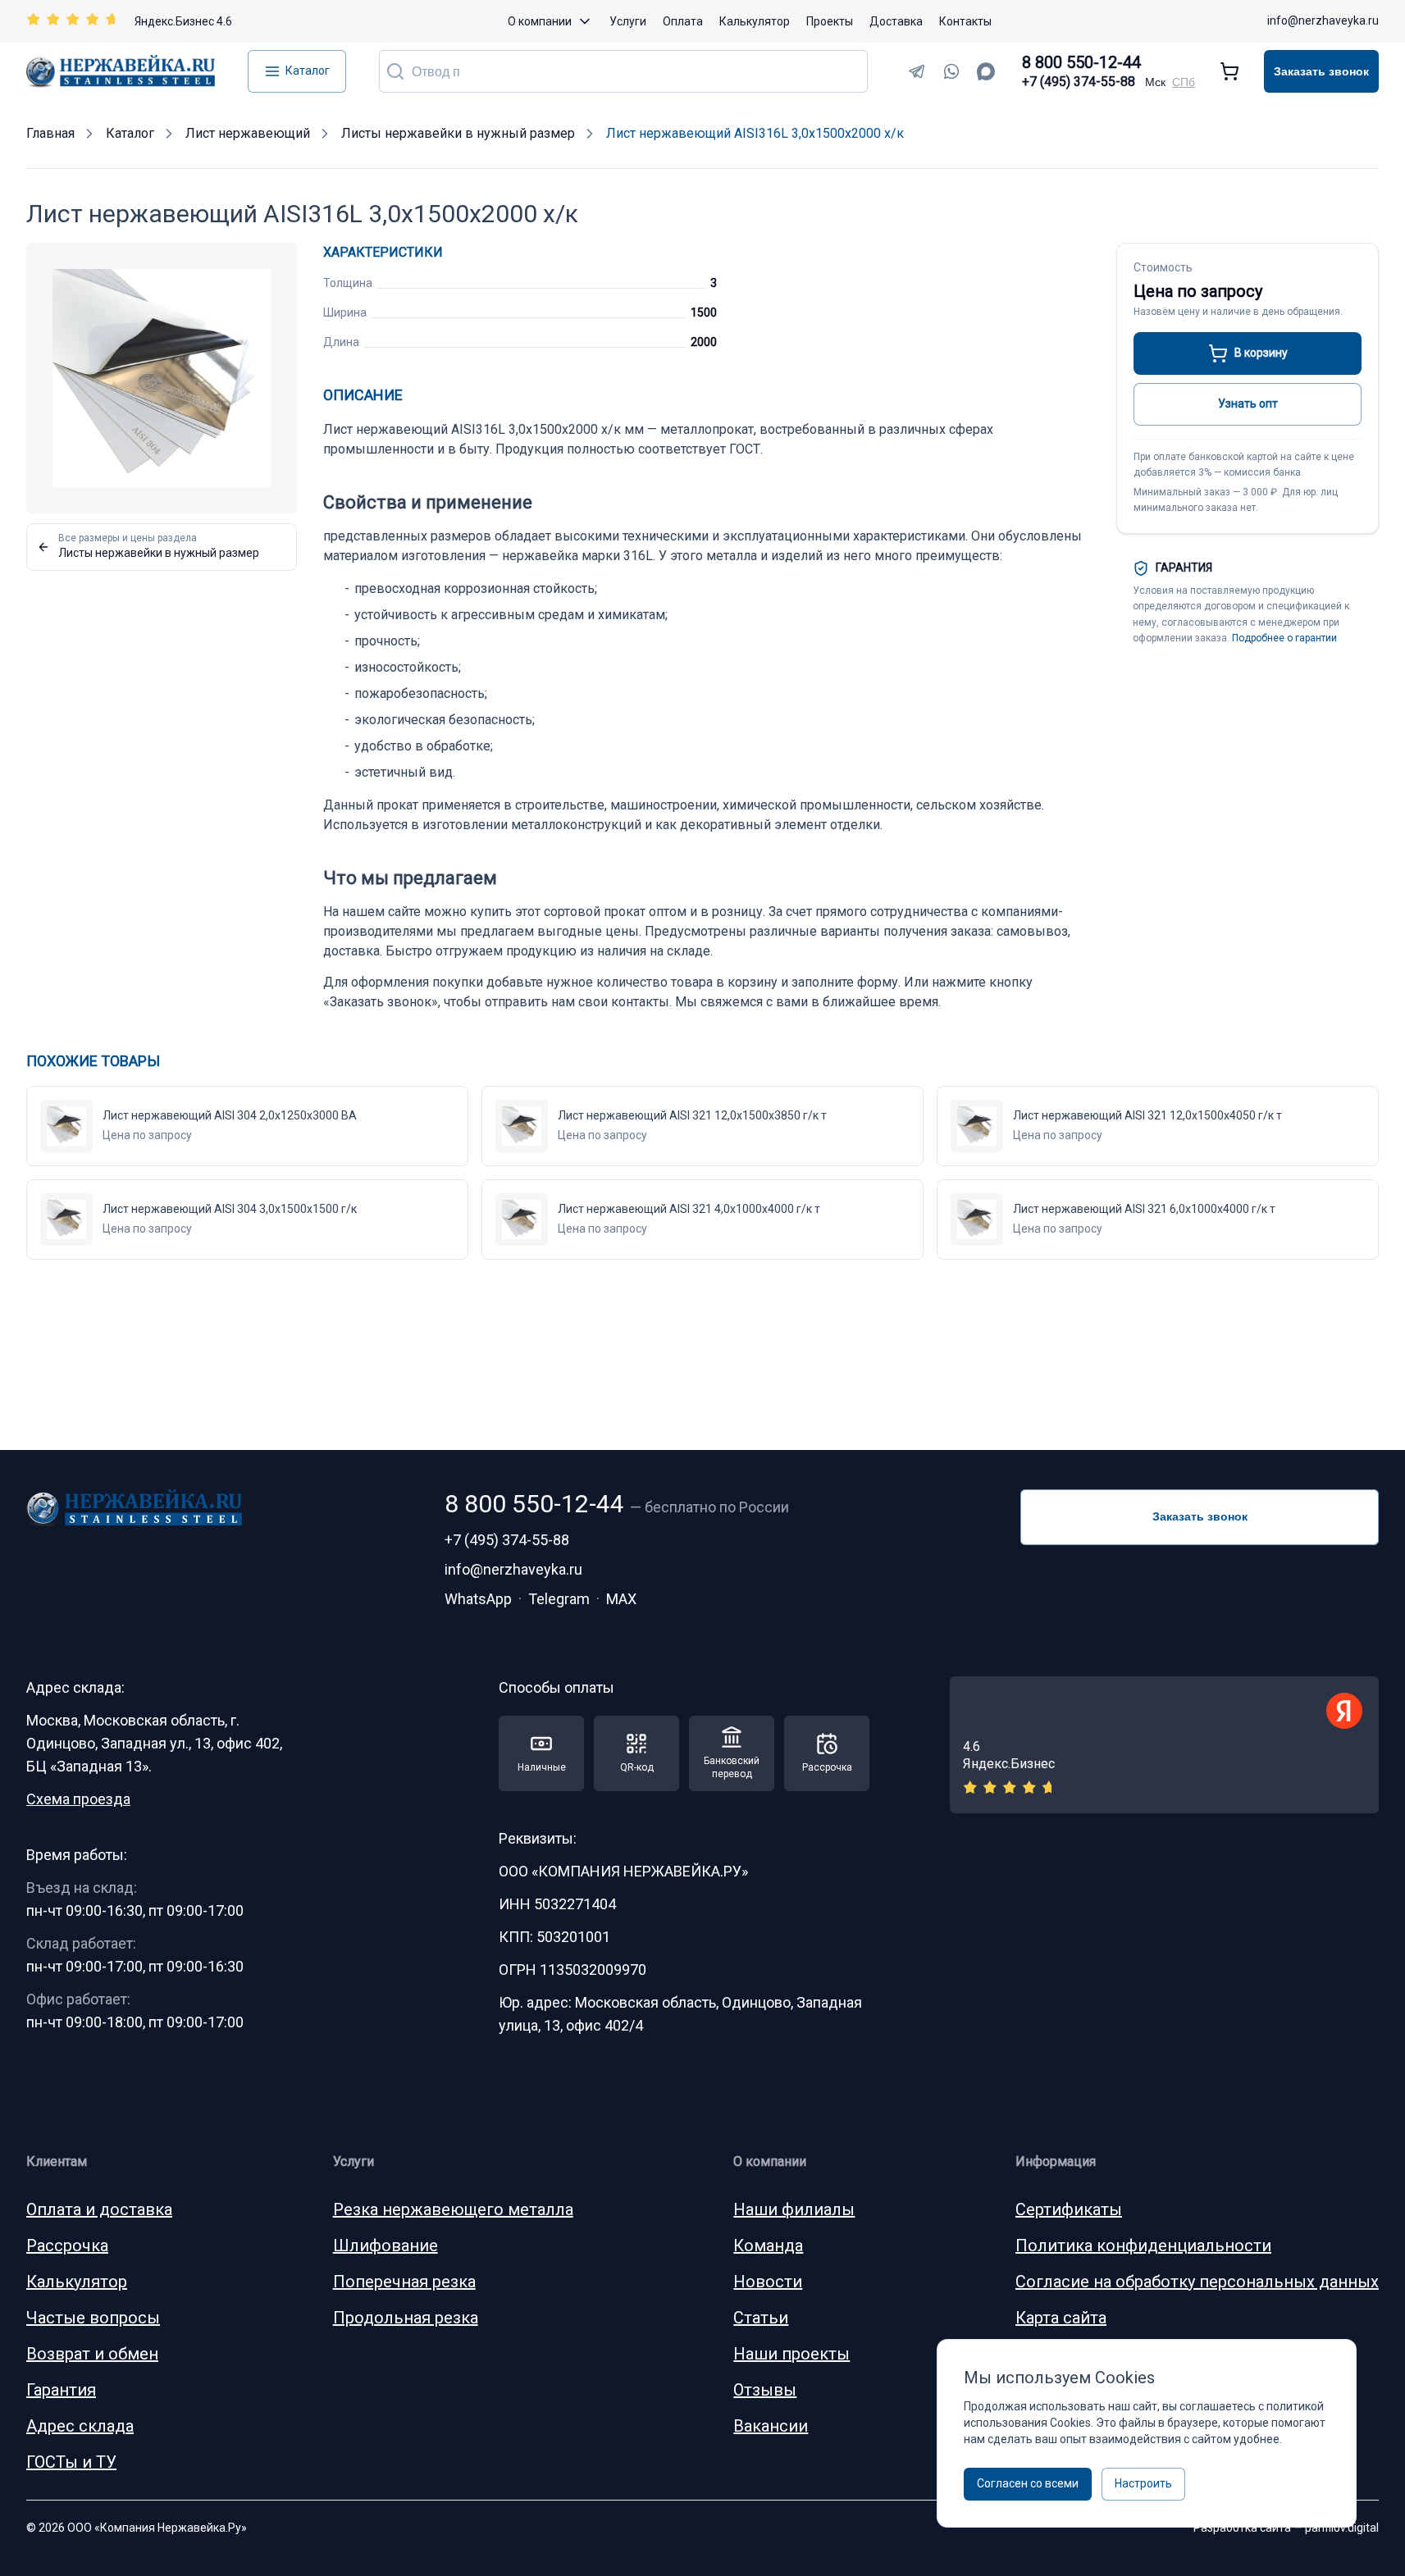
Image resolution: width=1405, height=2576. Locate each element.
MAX (621, 1599)
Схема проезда (78, 1799)
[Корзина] (1229, 71)
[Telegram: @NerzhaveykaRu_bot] (917, 71)
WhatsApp (478, 1599)
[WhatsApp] (951, 71)
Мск (1155, 82)
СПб (1184, 82)
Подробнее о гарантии (1284, 638)
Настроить (1143, 2483)
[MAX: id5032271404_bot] (986, 71)
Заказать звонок (1321, 71)
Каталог (308, 71)
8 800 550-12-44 (1081, 62)
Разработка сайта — (1286, 2528)
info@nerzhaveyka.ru (1323, 21)
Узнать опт (1248, 403)
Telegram (559, 1599)
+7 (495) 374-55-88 (1079, 82)
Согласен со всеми (1028, 2483)
